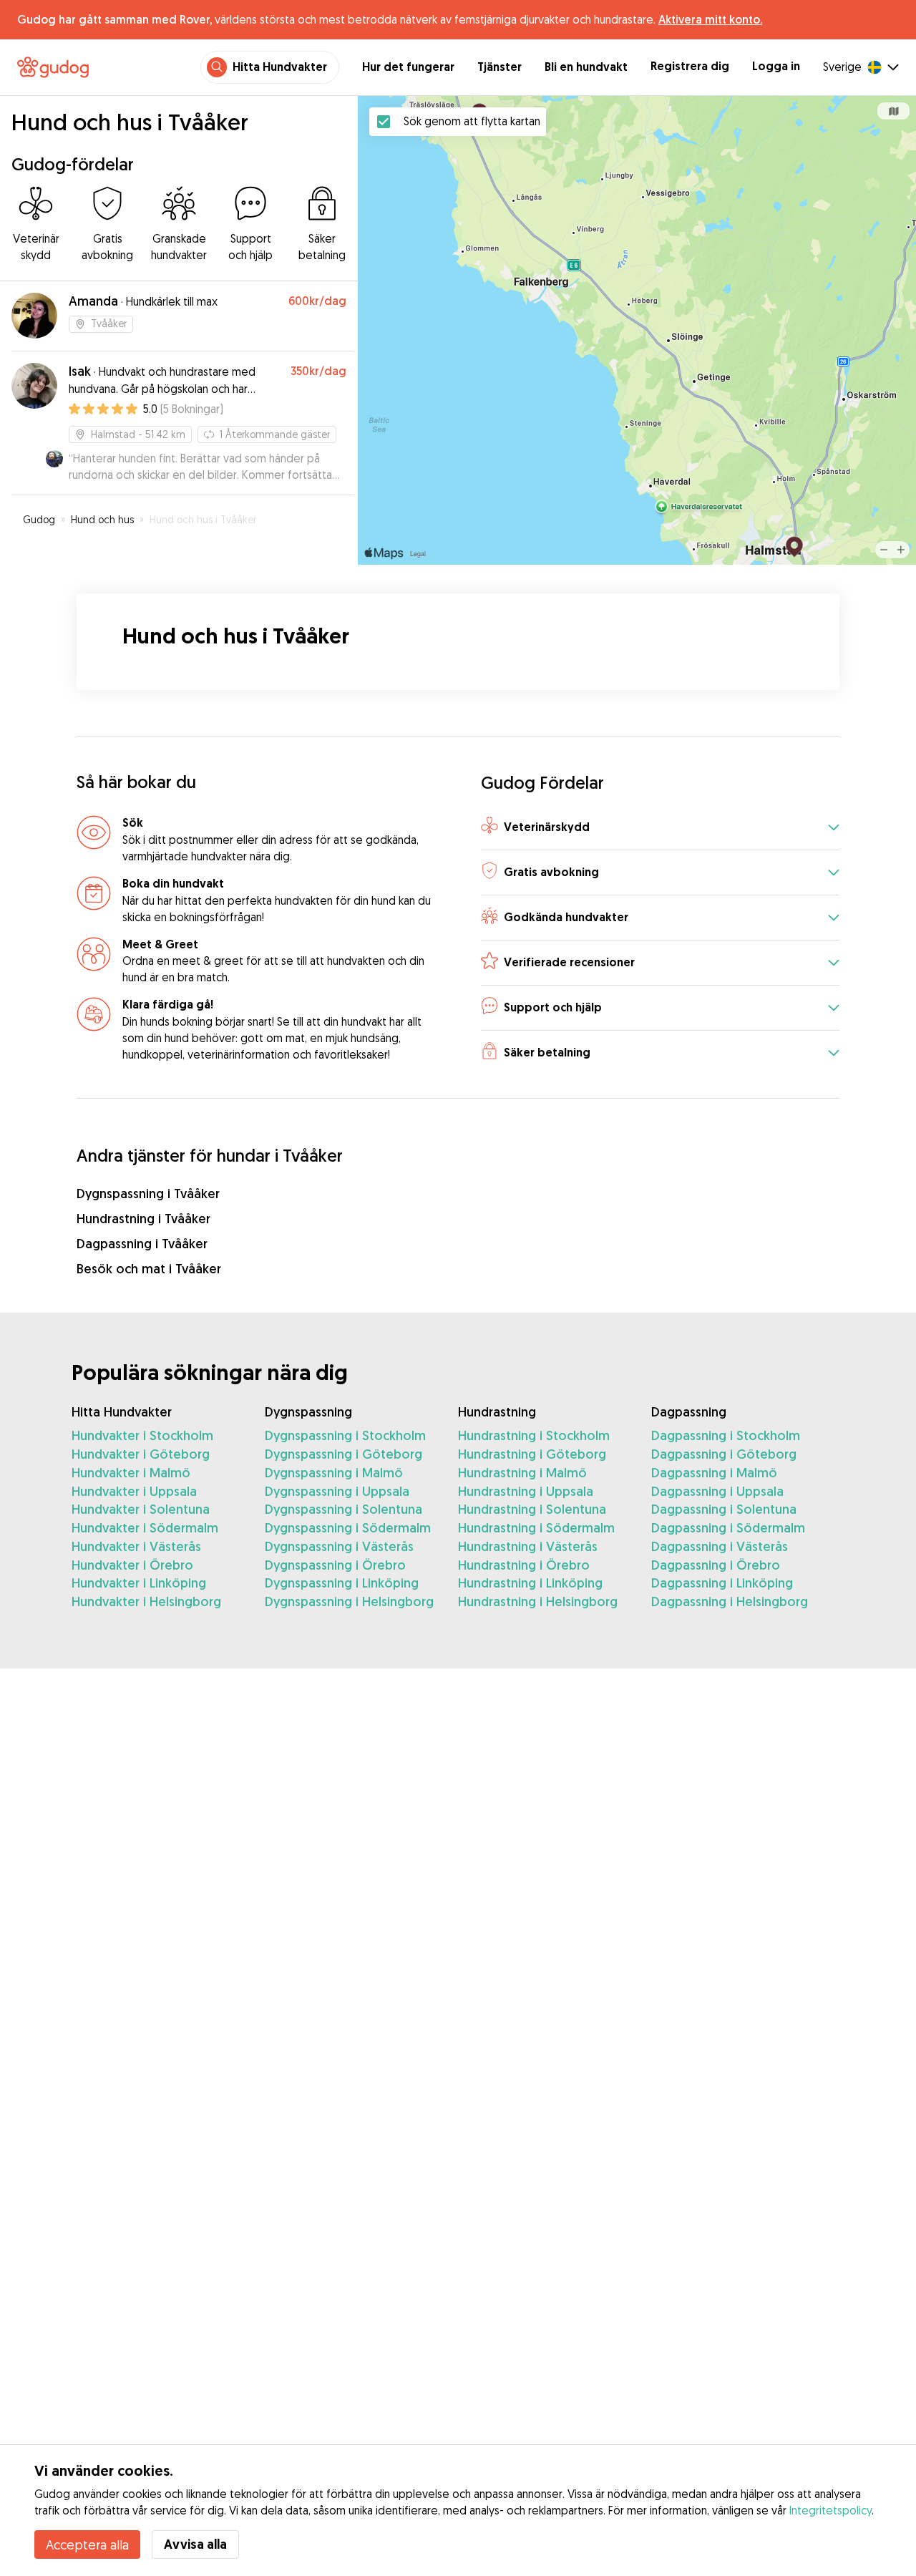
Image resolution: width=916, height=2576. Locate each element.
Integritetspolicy (830, 2510)
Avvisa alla (195, 2544)
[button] (660, 828)
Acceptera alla (87, 2545)
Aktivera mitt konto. (710, 19)
